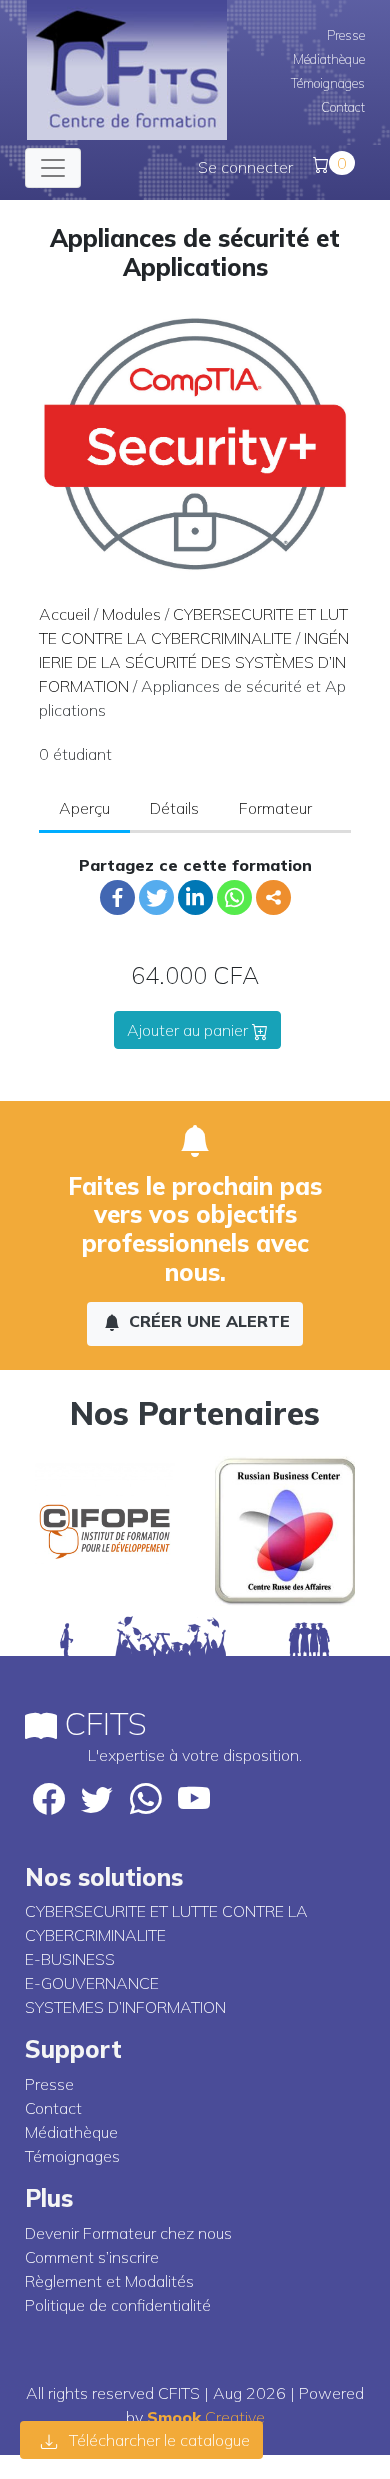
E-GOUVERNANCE (92, 1983)
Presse (346, 35)
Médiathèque (329, 59)
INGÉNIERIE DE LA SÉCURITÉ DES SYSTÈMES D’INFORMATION (194, 662)
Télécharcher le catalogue (157, 2440)
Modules (131, 614)
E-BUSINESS (70, 1959)
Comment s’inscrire (92, 2257)
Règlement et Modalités (109, 2281)
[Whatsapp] (234, 897)
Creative (206, 2417)
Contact (343, 107)
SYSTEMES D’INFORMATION (125, 2007)
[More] (273, 897)
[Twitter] (156, 897)
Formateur (275, 808)
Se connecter (245, 167)
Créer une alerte (207, 1321)
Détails (174, 808)
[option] (105, 1531)
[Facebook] (117, 897)
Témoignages (328, 83)
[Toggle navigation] (53, 168)
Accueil (64, 614)
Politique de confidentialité (118, 2305)
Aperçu (84, 808)
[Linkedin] (195, 897)
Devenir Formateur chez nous (128, 2233)
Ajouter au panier (189, 1030)
